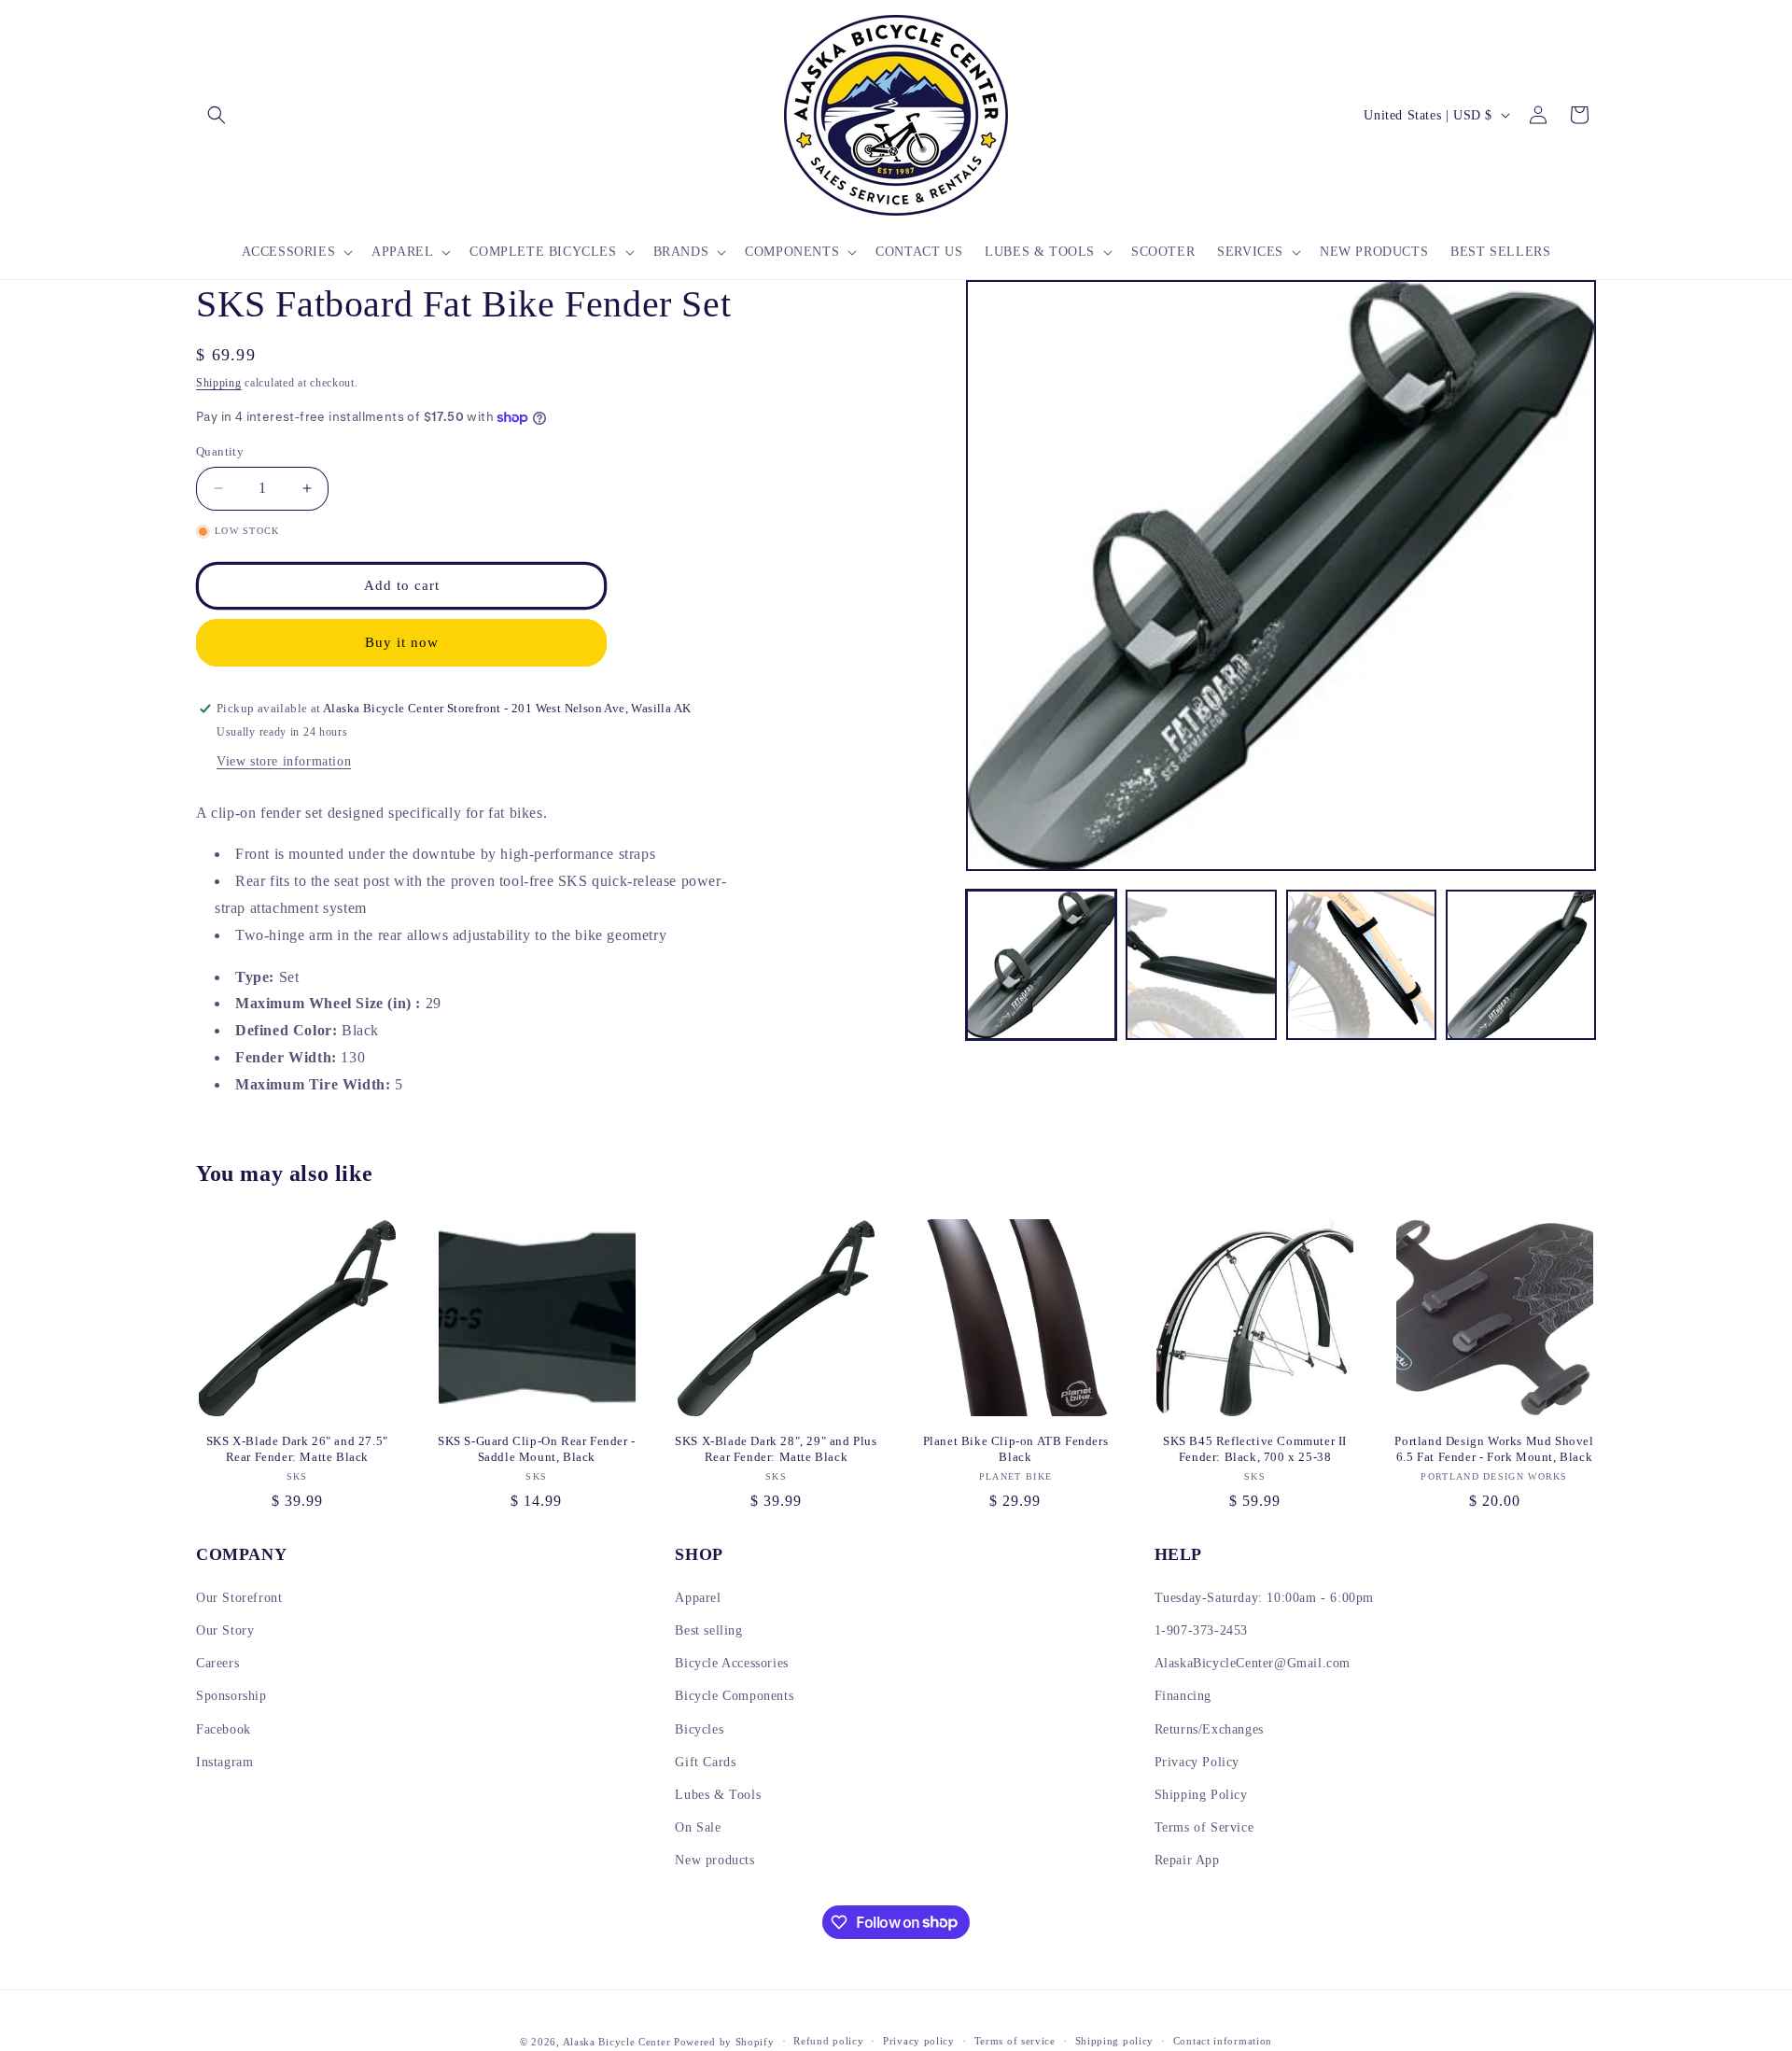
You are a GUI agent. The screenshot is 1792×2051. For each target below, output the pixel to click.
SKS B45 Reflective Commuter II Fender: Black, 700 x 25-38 (1255, 1449)
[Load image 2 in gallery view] (1201, 965)
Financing (1183, 1696)
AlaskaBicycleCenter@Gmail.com (1253, 1663)
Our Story (225, 1630)
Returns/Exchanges (1209, 1729)
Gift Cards (705, 1762)
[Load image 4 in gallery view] (1521, 965)
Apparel (698, 1598)
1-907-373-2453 (1201, 1630)
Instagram (224, 1762)
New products (714, 1860)
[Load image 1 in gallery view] (1041, 965)
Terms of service (1015, 2041)
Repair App (1187, 1860)
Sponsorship (231, 1696)
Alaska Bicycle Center (617, 2042)
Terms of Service (1204, 1827)
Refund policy (828, 2041)
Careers (217, 1663)
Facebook (224, 1729)
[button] (217, 115)
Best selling (708, 1630)
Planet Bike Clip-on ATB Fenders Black (1016, 1449)
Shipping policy (1115, 2041)
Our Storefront (239, 1598)
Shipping (219, 383)
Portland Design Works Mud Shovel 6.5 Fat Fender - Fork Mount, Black (1494, 1449)
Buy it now (402, 642)
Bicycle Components (734, 1696)
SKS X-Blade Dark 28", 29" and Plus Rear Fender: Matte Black (776, 1449)
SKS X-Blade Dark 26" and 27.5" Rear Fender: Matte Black (297, 1449)
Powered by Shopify (724, 2042)
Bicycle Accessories (731, 1663)
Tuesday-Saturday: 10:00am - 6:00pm (1264, 1598)
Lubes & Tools (718, 1795)
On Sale (698, 1827)
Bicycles (699, 1729)
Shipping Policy (1201, 1795)
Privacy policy (919, 2041)
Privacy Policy (1197, 1762)
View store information (284, 761)
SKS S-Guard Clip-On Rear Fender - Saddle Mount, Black (537, 1449)
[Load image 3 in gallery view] (1361, 965)
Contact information (1223, 2041)
